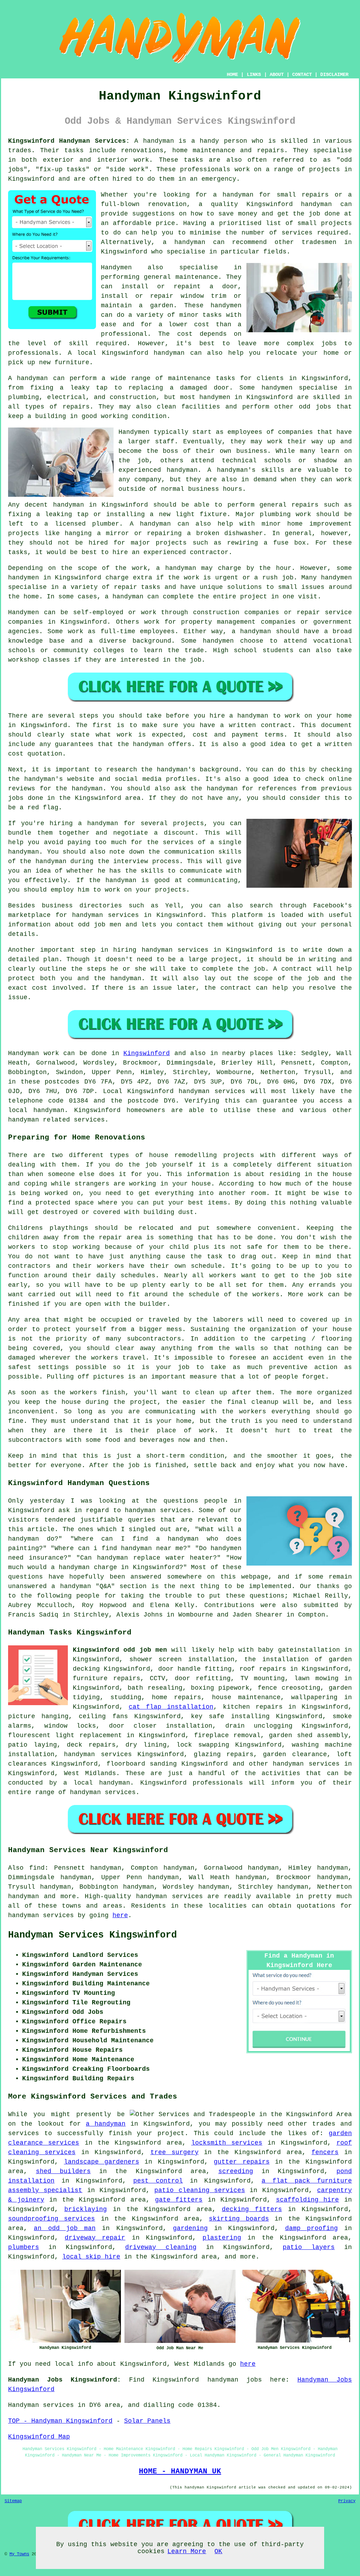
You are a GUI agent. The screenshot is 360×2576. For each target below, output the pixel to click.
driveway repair (95, 2238)
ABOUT (277, 75)
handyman (238, 195)
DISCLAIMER (334, 75)
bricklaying (86, 2209)
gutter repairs (242, 2162)
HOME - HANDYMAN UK (180, 2471)
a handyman (106, 2124)
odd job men (99, 925)
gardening (190, 2228)
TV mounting (263, 1678)
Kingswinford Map (39, 2437)
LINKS (254, 75)
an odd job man (65, 2228)
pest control (158, 2181)
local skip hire (91, 2257)
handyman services (175, 950)
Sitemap (13, 2501)
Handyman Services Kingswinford (92, 1935)
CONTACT (302, 75)
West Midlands (90, 1773)
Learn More (187, 2551)
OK (218, 2551)
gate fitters (179, 2200)
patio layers (309, 2247)
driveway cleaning (161, 2247)
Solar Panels (147, 2421)
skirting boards (239, 2219)
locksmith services (227, 2143)
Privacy (347, 2501)
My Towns (19, 2554)
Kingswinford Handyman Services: (69, 141)
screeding (236, 2171)
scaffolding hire (308, 2200)
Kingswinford (147, 1053)
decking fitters (252, 2209)
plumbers (24, 2247)
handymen (226, 306)
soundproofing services (52, 2219)
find (37, 1868)
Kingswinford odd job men (120, 1650)
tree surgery (175, 2152)
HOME (232, 75)
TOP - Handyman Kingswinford (60, 2421)
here (120, 1915)
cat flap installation (171, 1707)
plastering (222, 2238)
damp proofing (311, 2228)
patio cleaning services (200, 2190)
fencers (325, 2152)
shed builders (63, 2171)
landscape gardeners (102, 2162)
